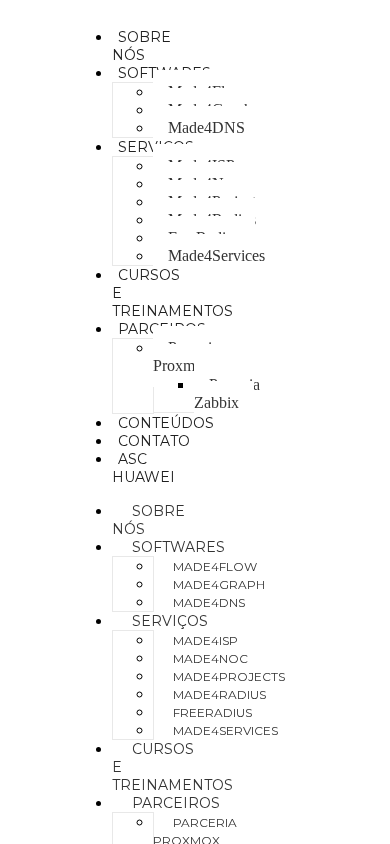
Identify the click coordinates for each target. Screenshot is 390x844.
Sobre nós (141, 46)
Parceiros (176, 803)
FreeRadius (212, 712)
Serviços (170, 621)
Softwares (178, 547)
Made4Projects (229, 676)
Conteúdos (166, 423)
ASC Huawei (143, 468)
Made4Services (216, 255)
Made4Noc (210, 658)
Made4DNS (206, 127)
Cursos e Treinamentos (172, 767)
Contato (154, 441)
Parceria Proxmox (186, 356)
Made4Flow (215, 566)
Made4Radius (219, 694)
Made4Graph (219, 584)
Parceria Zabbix (227, 393)
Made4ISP (205, 640)
